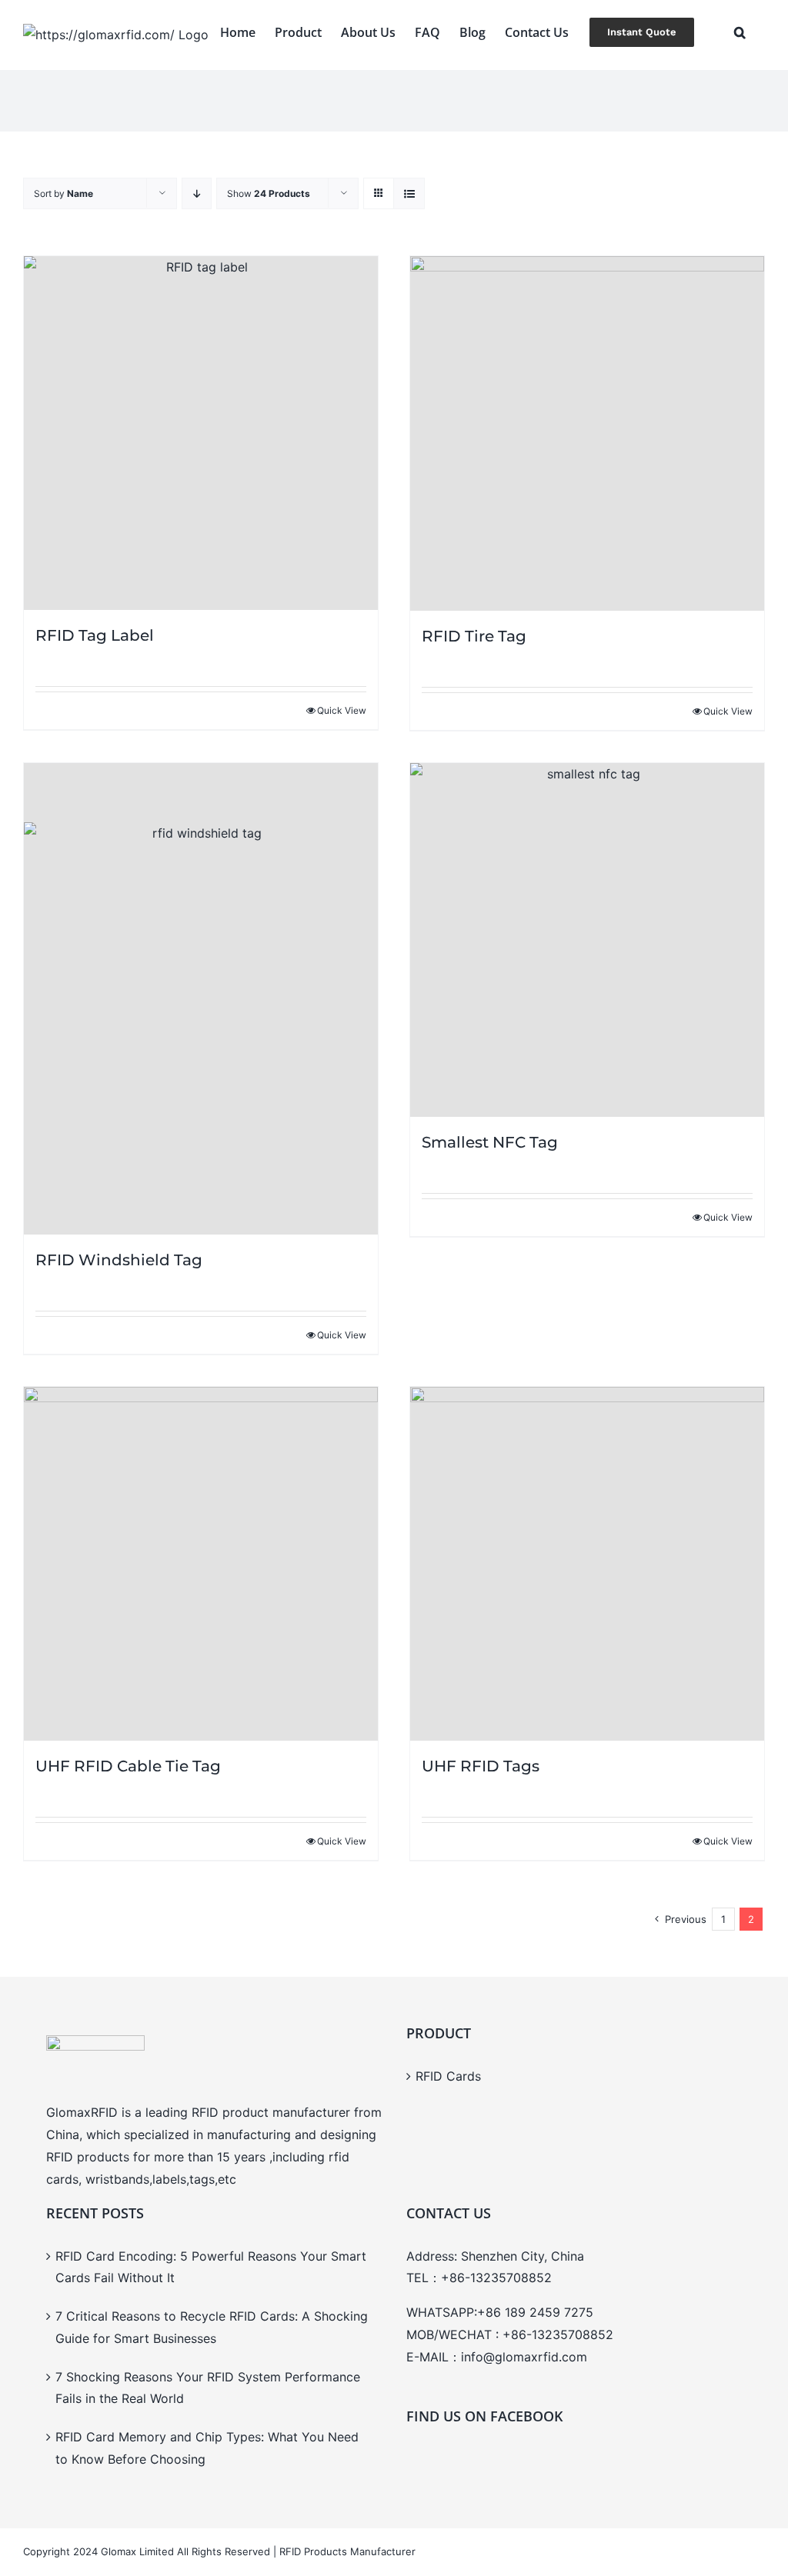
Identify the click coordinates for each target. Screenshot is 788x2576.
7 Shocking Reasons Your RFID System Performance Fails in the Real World (208, 2388)
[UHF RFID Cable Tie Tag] (201, 1564)
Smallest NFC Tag (490, 1142)
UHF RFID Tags (481, 1766)
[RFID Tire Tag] (587, 433)
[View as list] (409, 193)
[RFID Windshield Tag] (201, 999)
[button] (740, 32)
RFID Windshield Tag (119, 1260)
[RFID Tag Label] (201, 433)
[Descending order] (197, 193)
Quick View (342, 710)
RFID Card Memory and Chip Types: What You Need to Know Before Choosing (207, 2448)
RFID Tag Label (95, 635)
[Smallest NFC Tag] (587, 940)
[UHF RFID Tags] (587, 1564)
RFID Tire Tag (474, 636)
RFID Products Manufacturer (347, 2551)
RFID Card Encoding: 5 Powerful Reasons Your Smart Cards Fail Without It (211, 2267)
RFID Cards (448, 2076)
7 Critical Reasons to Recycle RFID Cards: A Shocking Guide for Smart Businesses (212, 2327)
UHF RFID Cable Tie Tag (128, 1766)
